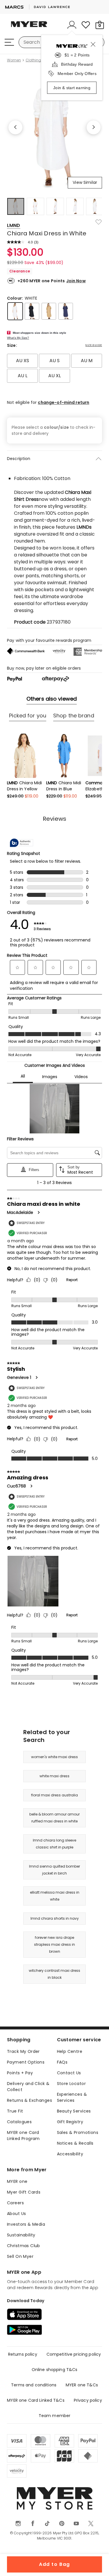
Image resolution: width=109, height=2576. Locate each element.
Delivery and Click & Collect (28, 2087)
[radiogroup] (54, 368)
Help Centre (70, 2051)
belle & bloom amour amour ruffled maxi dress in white (54, 1818)
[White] (15, 311)
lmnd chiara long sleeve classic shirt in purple (54, 1844)
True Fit (15, 2111)
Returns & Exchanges (30, 2100)
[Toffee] (49, 311)
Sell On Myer (20, 2256)
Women (14, 60)
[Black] (32, 311)
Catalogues (19, 2122)
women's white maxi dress (54, 1757)
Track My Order (23, 2051)
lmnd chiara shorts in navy (55, 1918)
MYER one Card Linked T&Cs (36, 2400)
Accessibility (70, 2154)
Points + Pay (20, 2073)
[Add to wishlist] (99, 222)
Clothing (33, 60)
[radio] (22, 361)
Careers (15, 2203)
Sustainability (21, 2235)
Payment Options (26, 2062)
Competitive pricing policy (74, 2354)
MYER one (17, 2181)
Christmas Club (24, 2246)
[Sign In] (72, 25)
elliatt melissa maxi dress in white (55, 1896)
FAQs (62, 2062)
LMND (14, 225)
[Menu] (9, 42)
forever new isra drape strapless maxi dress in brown (54, 1944)
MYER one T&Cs (82, 2385)
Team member (55, 2416)
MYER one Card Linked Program (23, 2136)
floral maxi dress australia (54, 1795)
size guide (94, 345)
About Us (16, 2214)
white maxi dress (54, 1776)
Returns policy (23, 2354)
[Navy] (66, 311)
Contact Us (69, 2073)
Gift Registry (70, 2122)
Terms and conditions (34, 2385)
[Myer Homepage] (29, 28)
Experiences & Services (72, 2097)
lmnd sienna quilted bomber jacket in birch (54, 1870)
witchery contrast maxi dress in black (54, 1974)
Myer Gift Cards (24, 2192)
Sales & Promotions (78, 2132)
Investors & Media (26, 2224)
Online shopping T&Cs (55, 2370)
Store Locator (71, 2084)
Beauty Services (74, 2111)
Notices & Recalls (75, 2143)
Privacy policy (88, 2400)
